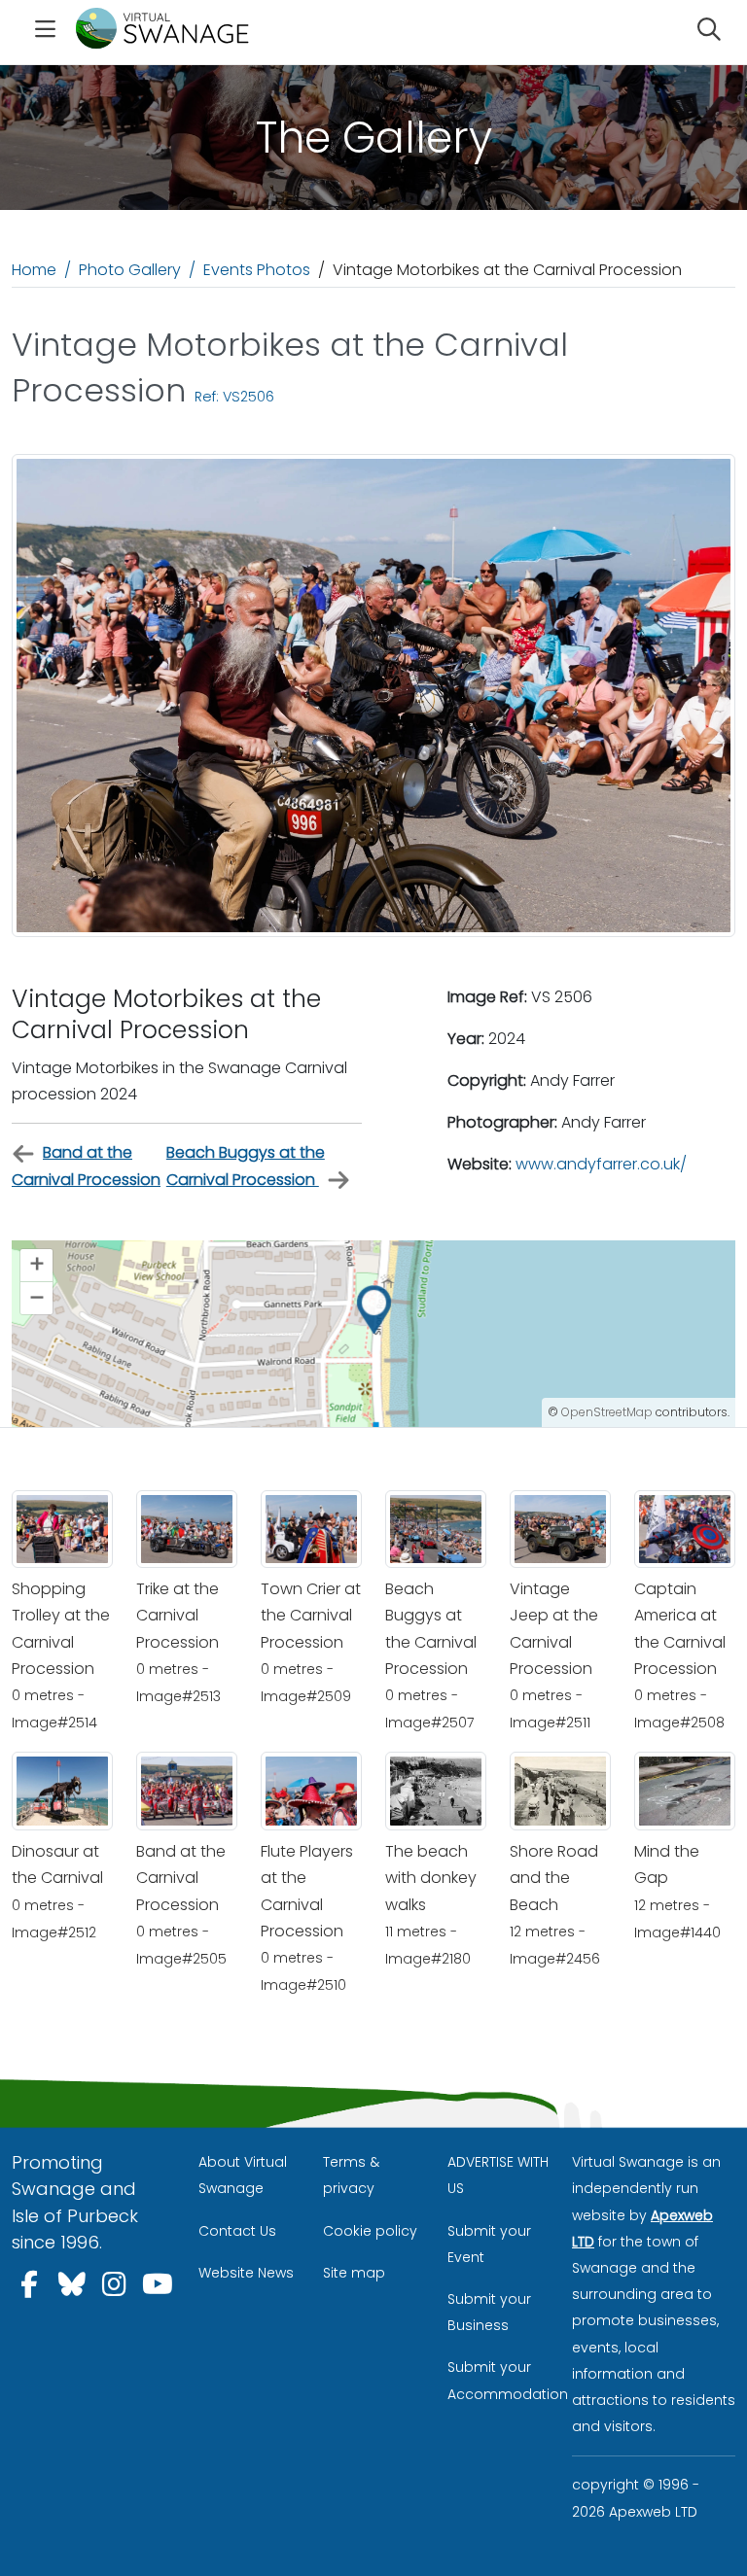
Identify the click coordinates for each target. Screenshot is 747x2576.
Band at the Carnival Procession (86, 1166)
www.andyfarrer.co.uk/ (601, 1164)
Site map (354, 2273)
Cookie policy (370, 2231)
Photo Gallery (130, 270)
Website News (246, 2273)
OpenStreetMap (607, 1412)
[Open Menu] (46, 32)
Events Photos (257, 270)
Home (34, 270)
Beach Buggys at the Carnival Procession (246, 1166)
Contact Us (237, 2231)
